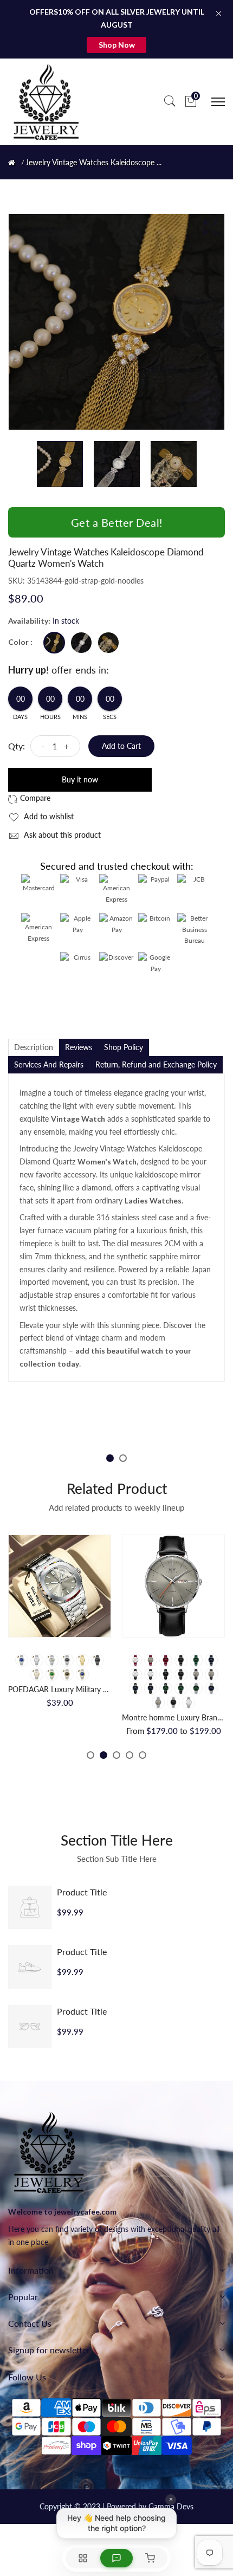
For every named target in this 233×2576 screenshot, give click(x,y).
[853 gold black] (67, 1674)
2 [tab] (123, 1458)
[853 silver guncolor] (52, 1660)
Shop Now (117, 45)
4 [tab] (130, 1755)
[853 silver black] (67, 1660)
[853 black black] (98, 1660)
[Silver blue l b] (151, 1688)
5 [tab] (143, 1755)
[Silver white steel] (189, 1703)
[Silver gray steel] (158, 1703)
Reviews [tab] (79, 1047)
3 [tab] (116, 1755)
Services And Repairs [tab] (49, 1064)
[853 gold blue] (82, 1674)
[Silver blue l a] (135, 1688)
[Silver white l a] (135, 1674)
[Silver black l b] (181, 1674)
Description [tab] (34, 1047)
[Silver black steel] (173, 1703)
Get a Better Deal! (117, 522)
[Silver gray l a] (196, 1674)
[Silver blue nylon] (211, 1660)
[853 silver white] (37, 1660)
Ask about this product (61, 835)
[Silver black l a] (166, 1674)
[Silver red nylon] (166, 1660)
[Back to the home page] (12, 163)
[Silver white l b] (151, 1674)
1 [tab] (110, 1458)
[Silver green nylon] (196, 1660)
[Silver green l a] (166, 1688)
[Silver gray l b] (211, 1674)
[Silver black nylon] (181, 1660)
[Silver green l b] (181, 1688)
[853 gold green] (52, 1674)
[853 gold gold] (82, 1660)
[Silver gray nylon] (151, 1660)
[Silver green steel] (196, 1688)
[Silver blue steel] (211, 1688)
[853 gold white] (37, 1674)
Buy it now (80, 779)
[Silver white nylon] (135, 1660)
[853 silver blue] (22, 1660)
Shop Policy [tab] (124, 1047)
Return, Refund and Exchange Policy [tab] (156, 1064)
